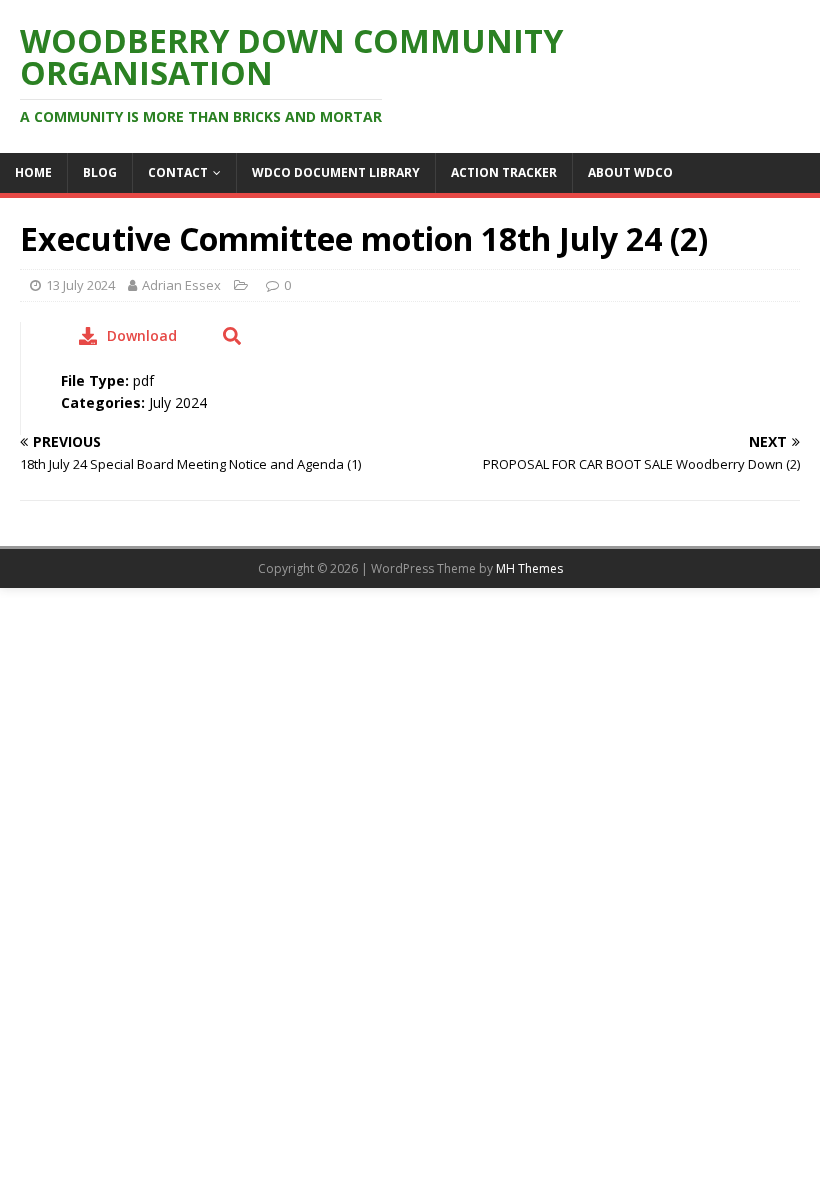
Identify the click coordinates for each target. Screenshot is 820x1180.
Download (142, 335)
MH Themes (529, 568)
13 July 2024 (80, 285)
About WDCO (630, 172)
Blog (100, 172)
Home (33, 172)
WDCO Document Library (336, 172)
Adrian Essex (181, 285)
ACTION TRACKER (504, 172)
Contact (178, 172)
